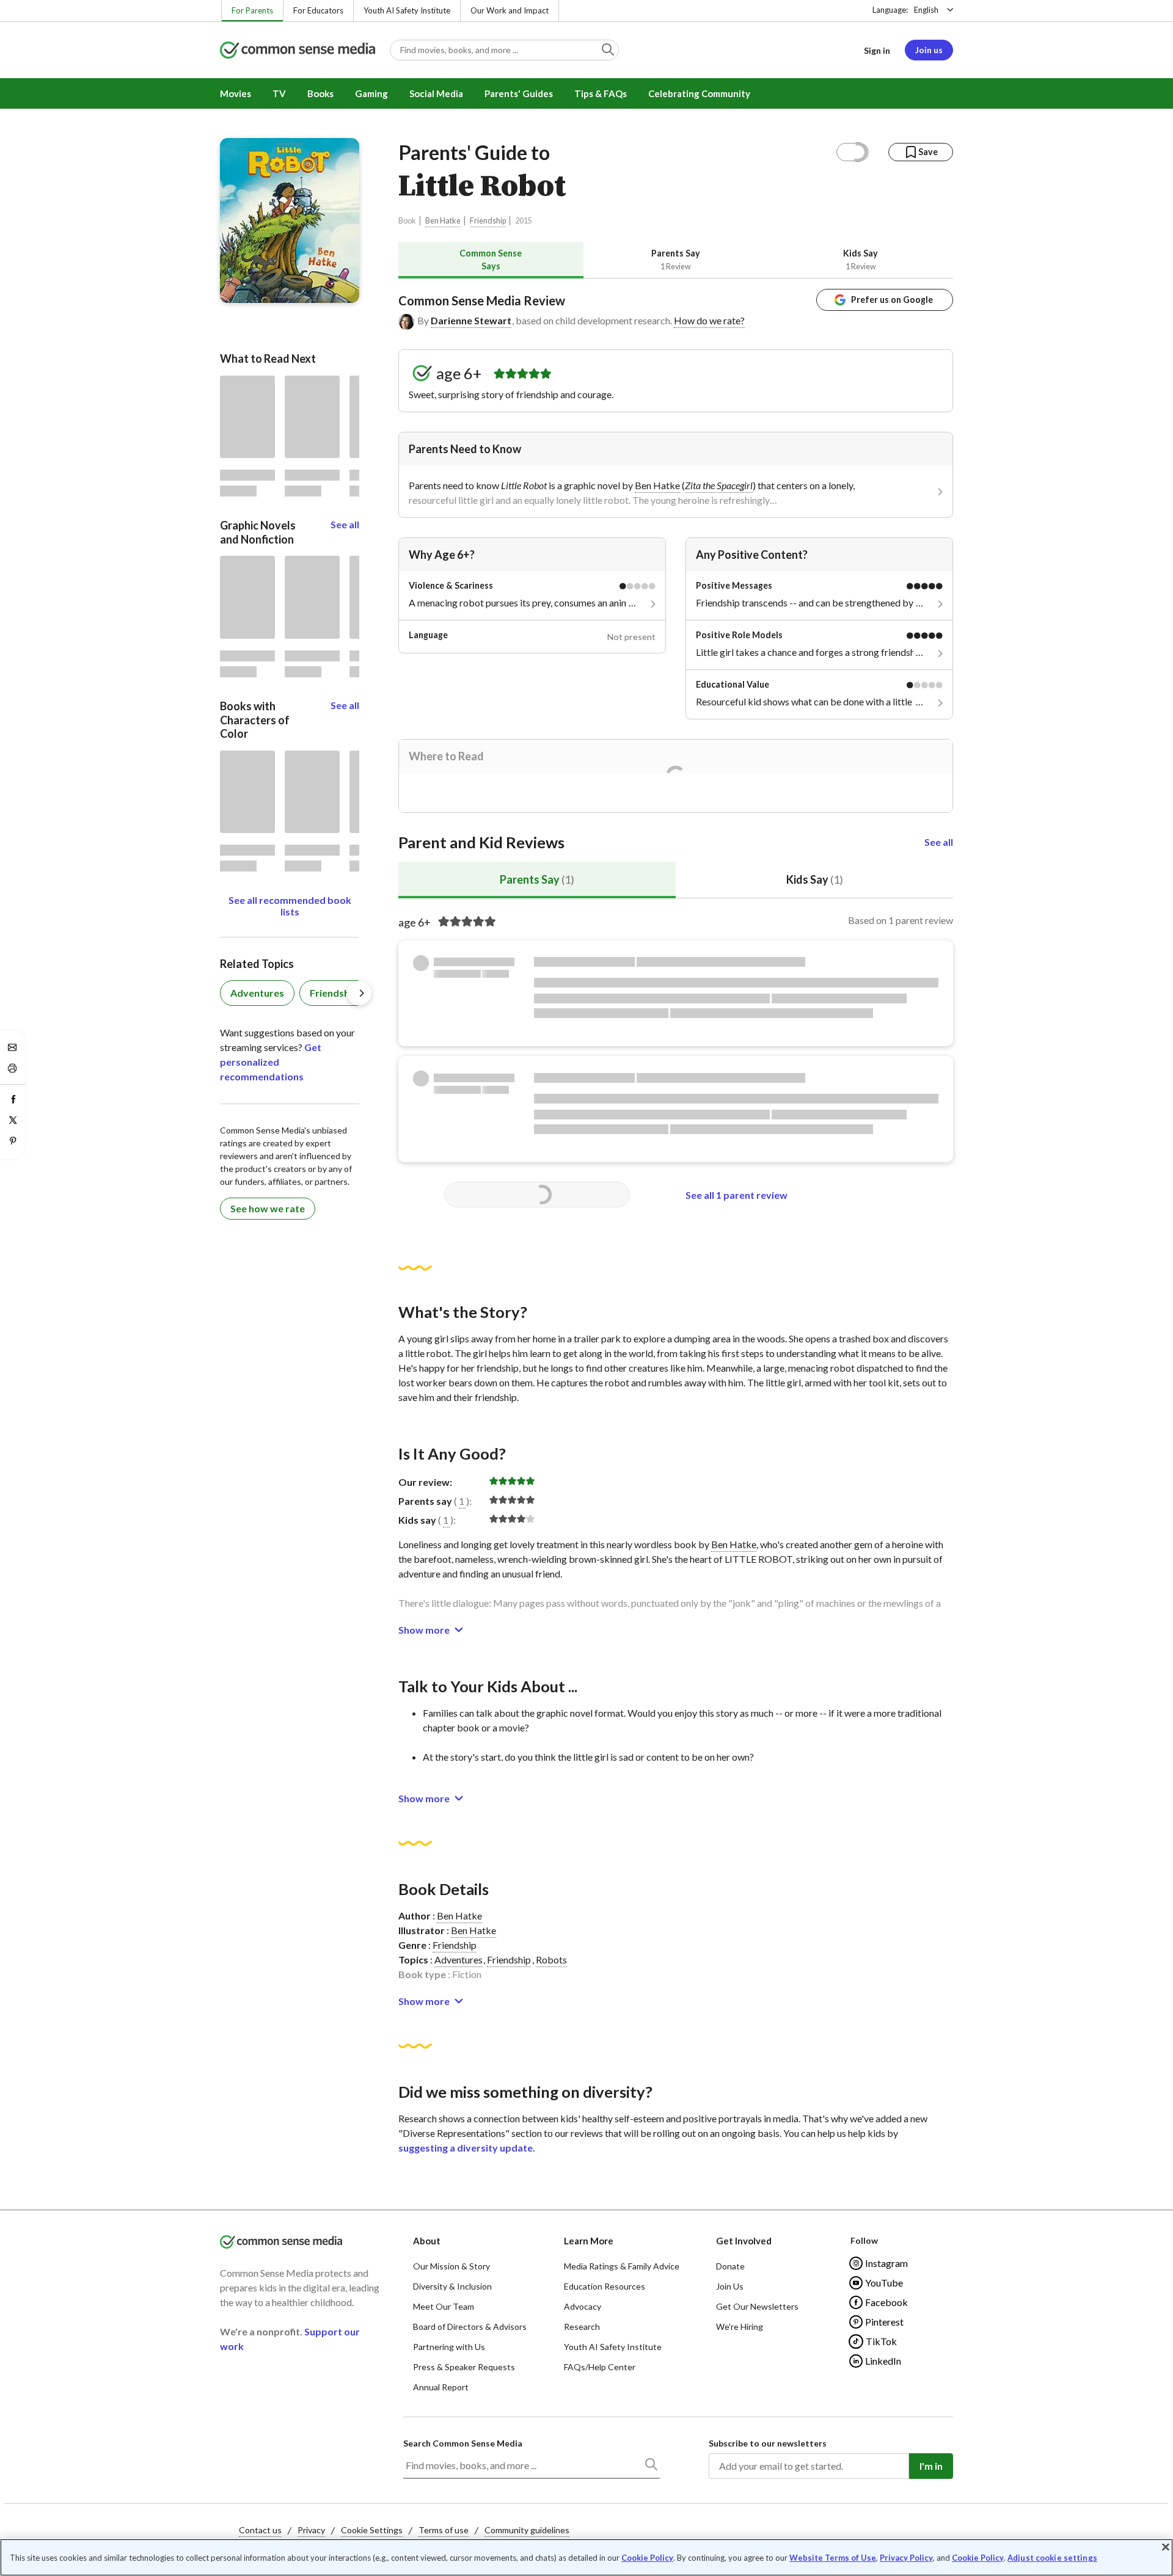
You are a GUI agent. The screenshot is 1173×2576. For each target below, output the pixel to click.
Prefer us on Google (892, 300)
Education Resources (605, 2286)
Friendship (488, 221)
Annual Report (441, 2387)
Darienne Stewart (471, 320)
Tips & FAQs (601, 93)
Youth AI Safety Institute (407, 10)
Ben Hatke (443, 221)
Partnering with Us (449, 2347)
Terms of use (444, 2530)
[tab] (491, 260)
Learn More (589, 2241)
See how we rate (268, 1208)
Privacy (311, 2530)
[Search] (651, 2467)
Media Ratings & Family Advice (622, 2266)
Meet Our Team (444, 2306)
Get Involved (744, 2241)
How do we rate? (709, 320)
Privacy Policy (906, 2558)
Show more (424, 1630)
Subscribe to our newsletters (768, 2443)
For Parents (252, 10)
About (427, 2241)
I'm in (931, 2466)
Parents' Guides (519, 93)
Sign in (877, 50)
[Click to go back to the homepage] (298, 51)
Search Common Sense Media (463, 2443)
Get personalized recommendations (271, 1062)
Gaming (371, 93)
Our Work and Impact (510, 10)
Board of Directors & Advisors (470, 2327)
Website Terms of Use (833, 2558)
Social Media (436, 93)
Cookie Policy (647, 2558)
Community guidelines (527, 2530)
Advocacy (583, 2306)
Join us (929, 50)
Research (582, 2327)
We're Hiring (740, 2327)
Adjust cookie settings (1052, 2558)
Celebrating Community (699, 93)
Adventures (459, 1959)
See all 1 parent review (736, 1195)
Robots (551, 1959)
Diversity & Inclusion (452, 2286)
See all (939, 842)
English (926, 10)
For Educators (318, 10)
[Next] (359, 993)
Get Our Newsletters (757, 2306)
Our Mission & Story (451, 2266)
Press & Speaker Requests (464, 2367)
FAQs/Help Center (600, 2367)
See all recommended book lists (290, 906)
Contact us (260, 2530)
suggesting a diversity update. (467, 2148)
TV (279, 93)
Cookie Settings (372, 2530)
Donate (730, 2266)
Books (320, 93)
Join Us (730, 2286)
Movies (236, 93)
